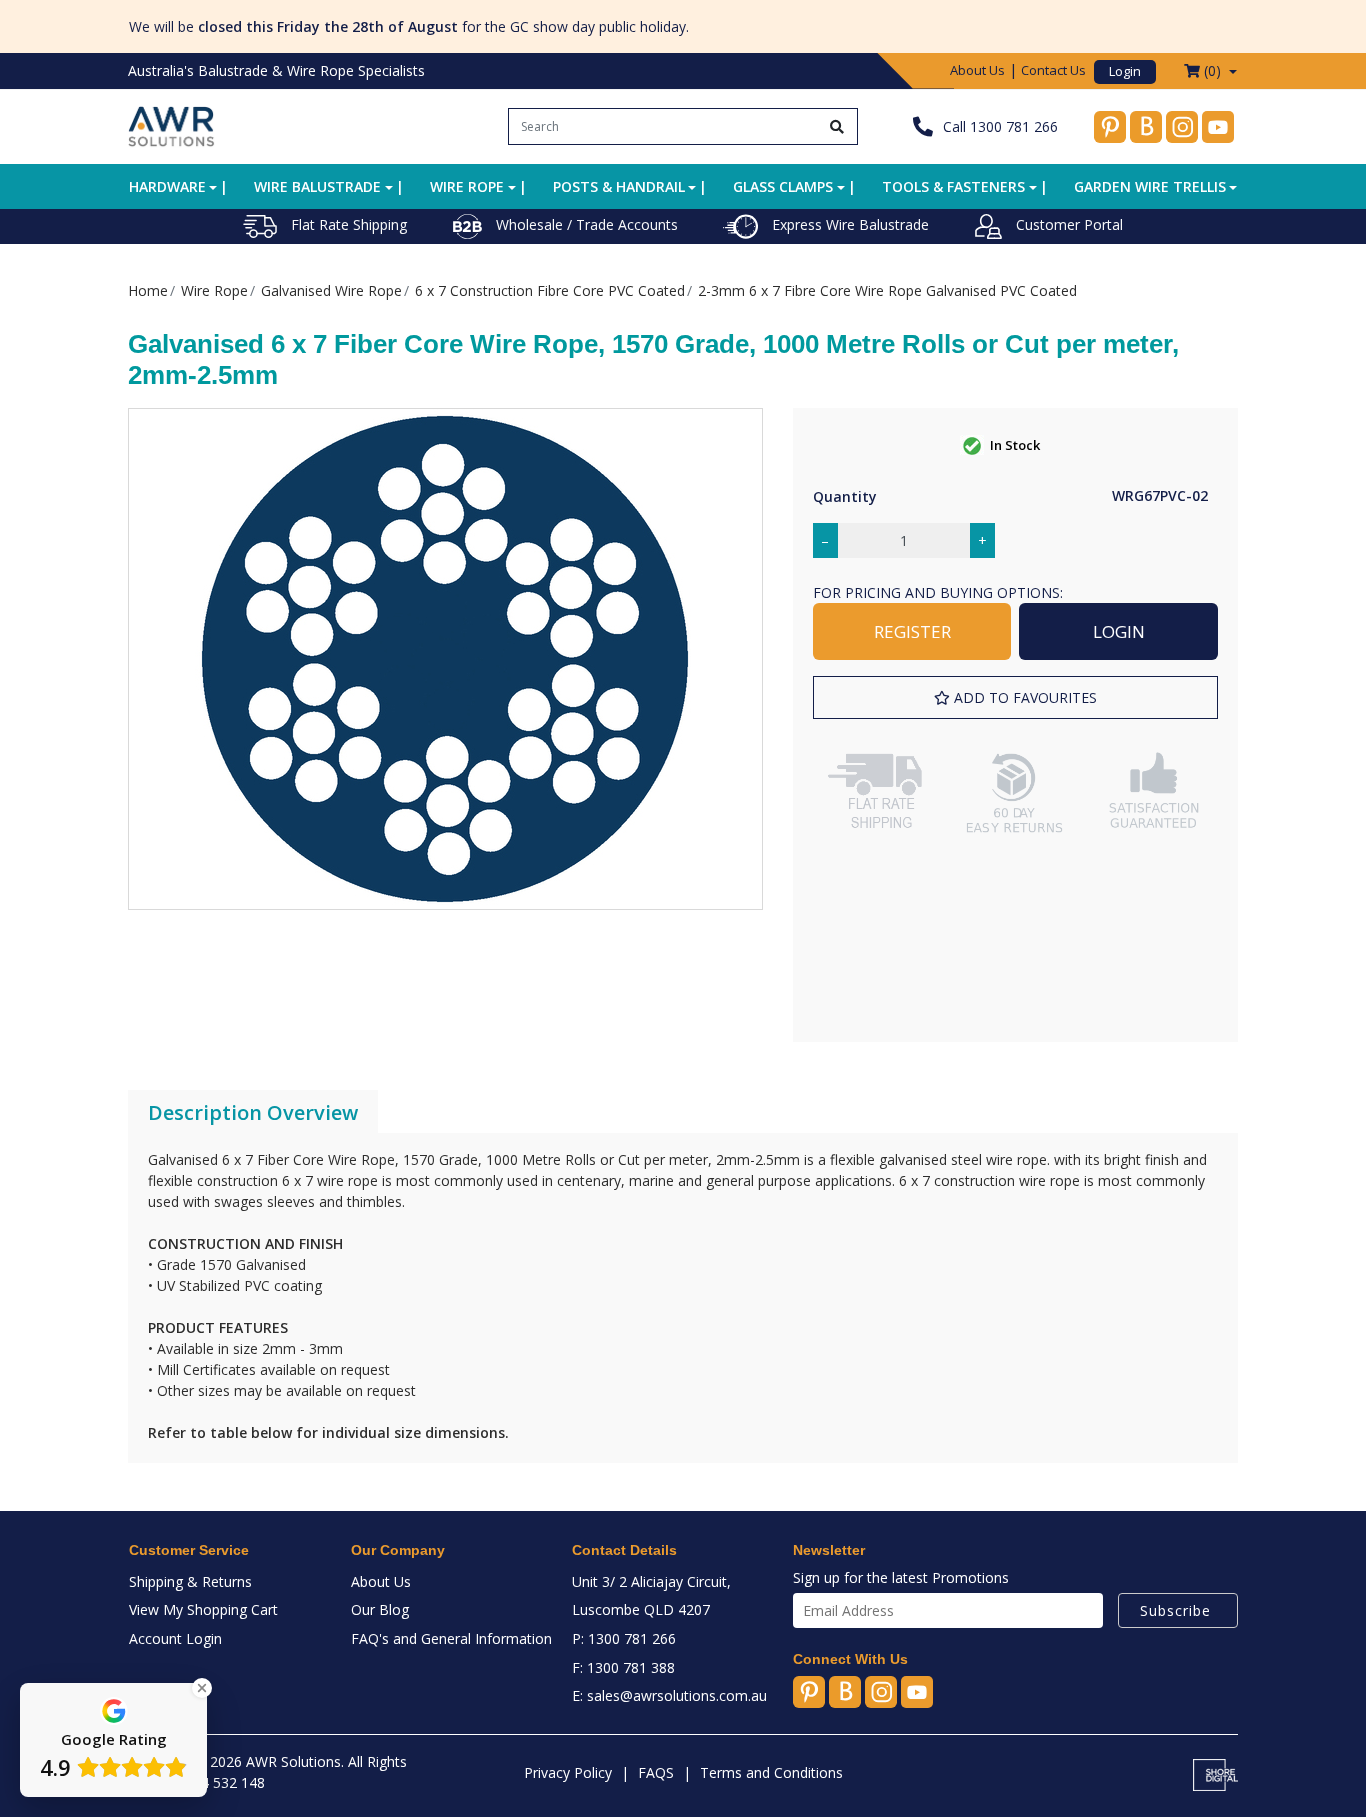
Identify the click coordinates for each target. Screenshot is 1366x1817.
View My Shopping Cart (203, 1609)
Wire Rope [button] (467, 186)
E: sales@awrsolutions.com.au (669, 1695)
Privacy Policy (568, 1772)
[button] (1015, 697)
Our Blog (380, 1609)
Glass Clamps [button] (783, 186)
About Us (977, 70)
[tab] (253, 1113)
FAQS (656, 1772)
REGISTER (912, 631)
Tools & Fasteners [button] (953, 186)
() (1212, 70)
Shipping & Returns (190, 1581)
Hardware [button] (167, 186)
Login (1125, 71)
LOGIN (1119, 631)
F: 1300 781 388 (623, 1667)
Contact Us (1053, 70)
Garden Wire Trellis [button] (1150, 186)
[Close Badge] (202, 1688)
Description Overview (253, 1112)
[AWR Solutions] (171, 124)
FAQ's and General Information (451, 1638)
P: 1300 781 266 (624, 1638)
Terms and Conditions (771, 1772)
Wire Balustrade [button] (317, 186)
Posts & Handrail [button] (619, 186)
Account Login (175, 1638)
